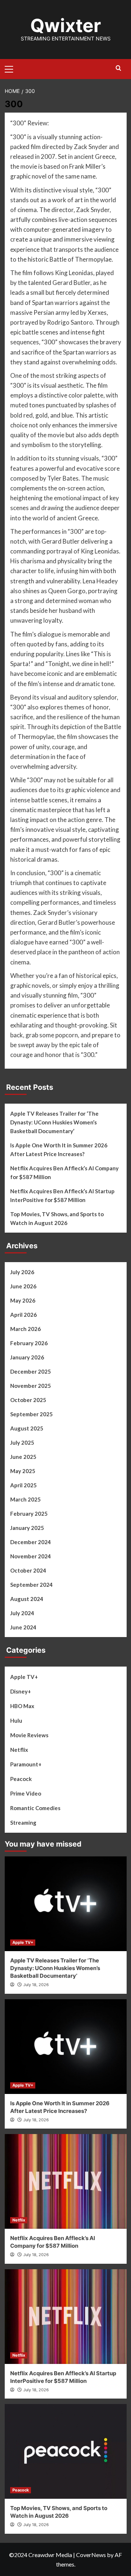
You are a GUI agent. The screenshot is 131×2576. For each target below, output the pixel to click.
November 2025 (31, 1386)
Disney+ (21, 1691)
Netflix (19, 1750)
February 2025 (29, 1514)
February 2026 (29, 1343)
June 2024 (23, 1627)
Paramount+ (26, 1764)
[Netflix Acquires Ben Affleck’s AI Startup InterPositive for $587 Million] (66, 2317)
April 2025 (23, 1485)
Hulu (16, 1720)
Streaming (23, 1823)
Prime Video (26, 1793)
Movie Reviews (29, 1735)
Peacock (21, 1779)
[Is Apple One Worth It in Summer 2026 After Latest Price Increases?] (66, 2047)
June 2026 (23, 1286)
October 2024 (28, 1570)
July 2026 (22, 1272)
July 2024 (22, 1613)
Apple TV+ (24, 1677)
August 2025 (27, 1428)
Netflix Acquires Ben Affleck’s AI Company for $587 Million (64, 1172)
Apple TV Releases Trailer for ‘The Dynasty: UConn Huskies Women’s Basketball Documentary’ (54, 1122)
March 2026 (25, 1329)
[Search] (118, 68)
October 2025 (28, 1400)
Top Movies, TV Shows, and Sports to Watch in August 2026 (57, 1218)
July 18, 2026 (36, 1985)
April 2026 (23, 1315)
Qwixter (65, 26)
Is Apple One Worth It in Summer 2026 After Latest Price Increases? (59, 1150)
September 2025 (31, 1414)
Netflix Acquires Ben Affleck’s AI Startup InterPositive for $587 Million (62, 1195)
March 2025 (25, 1499)
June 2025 (23, 1457)
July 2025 (22, 1442)
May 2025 (23, 1471)
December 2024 (31, 1542)
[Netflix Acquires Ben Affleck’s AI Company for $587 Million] (66, 2181)
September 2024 (31, 1585)
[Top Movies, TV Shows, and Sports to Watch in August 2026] (66, 2451)
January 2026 (27, 1357)
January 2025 (27, 1528)
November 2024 (31, 1556)
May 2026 (23, 1300)
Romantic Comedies (35, 1808)
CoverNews (91, 2555)
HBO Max (22, 1706)
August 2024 (27, 1599)
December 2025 (31, 1371)
